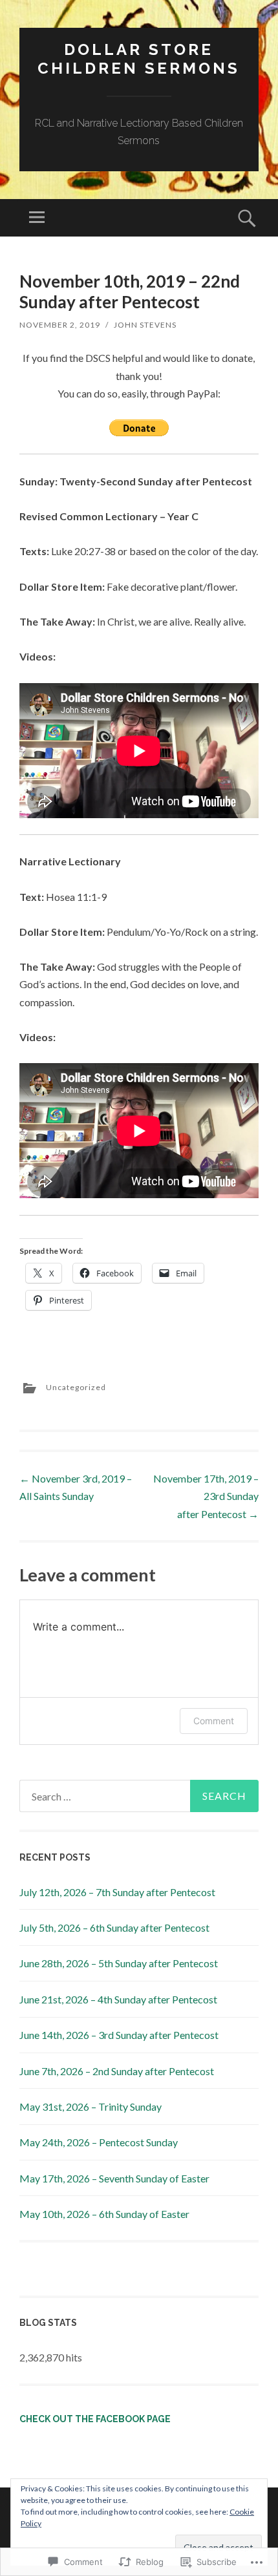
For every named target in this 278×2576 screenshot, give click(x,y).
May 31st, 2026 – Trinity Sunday (91, 2106)
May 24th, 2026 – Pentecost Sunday (99, 2142)
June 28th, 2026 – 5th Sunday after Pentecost (119, 1963)
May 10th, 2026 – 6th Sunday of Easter (104, 2214)
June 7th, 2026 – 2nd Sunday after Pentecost (117, 2071)
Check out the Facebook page (95, 2419)
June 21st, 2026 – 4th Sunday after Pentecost (118, 1999)
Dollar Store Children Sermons (139, 59)
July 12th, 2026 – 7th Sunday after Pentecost (117, 1892)
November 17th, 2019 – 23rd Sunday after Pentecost (206, 1496)
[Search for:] (139, 1796)
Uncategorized (76, 1387)
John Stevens (145, 325)
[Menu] (37, 218)
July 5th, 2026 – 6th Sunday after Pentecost (114, 1927)
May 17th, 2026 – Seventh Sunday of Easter (114, 2178)
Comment (214, 1721)
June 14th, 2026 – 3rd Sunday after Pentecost (119, 2035)
